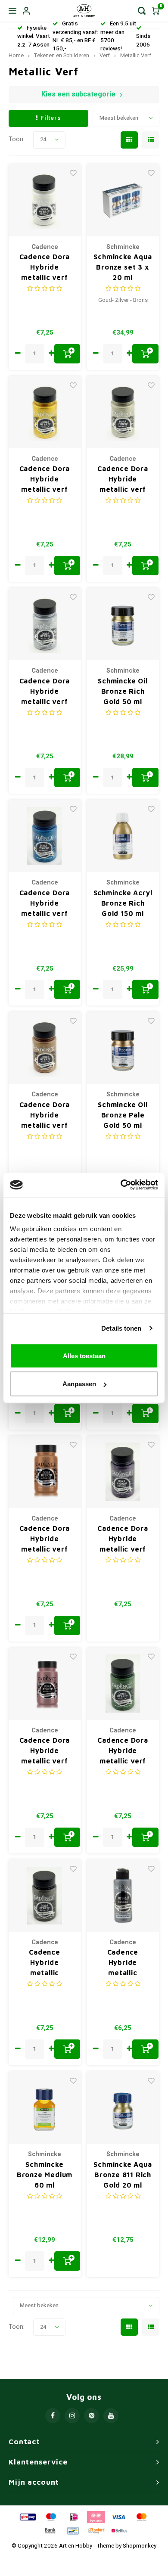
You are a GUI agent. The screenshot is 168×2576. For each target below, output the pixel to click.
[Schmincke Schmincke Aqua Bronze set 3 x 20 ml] (123, 200)
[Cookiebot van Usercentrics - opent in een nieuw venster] (121, 1185)
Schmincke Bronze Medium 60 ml (45, 2175)
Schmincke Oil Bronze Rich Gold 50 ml (123, 691)
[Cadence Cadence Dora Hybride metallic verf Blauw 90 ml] (45, 836)
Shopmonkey (140, 2546)
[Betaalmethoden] (27, 2517)
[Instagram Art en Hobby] (72, 2416)
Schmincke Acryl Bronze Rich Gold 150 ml (123, 903)
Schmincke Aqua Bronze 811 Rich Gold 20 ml (123, 2175)
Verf (105, 56)
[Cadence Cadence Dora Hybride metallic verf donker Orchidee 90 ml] (123, 1472)
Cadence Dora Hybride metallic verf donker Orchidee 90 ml (123, 1539)
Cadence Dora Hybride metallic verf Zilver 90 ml (45, 692)
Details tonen (121, 1328)
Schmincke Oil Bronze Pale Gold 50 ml (123, 1115)
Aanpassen (79, 1384)
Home (16, 56)
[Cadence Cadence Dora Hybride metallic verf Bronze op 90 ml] (45, 1472)
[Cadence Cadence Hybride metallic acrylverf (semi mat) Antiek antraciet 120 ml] (45, 1896)
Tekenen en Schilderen (62, 56)
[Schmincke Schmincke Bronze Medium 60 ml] (45, 2107)
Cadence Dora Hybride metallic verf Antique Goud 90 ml (45, 1116)
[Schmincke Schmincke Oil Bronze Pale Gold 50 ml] (123, 1048)
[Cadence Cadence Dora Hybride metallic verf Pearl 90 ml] (45, 200)
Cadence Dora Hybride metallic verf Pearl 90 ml (45, 268)
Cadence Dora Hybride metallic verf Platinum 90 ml (123, 480)
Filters (51, 118)
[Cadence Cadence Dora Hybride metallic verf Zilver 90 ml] (45, 624)
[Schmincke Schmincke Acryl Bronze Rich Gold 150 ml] (123, 836)
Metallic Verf (136, 56)
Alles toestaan (84, 1355)
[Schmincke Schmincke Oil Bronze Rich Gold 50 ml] (123, 624)
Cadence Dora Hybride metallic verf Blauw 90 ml (45, 904)
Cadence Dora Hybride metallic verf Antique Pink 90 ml (45, 1751)
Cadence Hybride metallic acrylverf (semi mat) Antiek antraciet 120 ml (45, 1963)
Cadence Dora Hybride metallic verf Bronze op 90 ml (45, 1539)
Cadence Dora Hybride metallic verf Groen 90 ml (123, 1751)
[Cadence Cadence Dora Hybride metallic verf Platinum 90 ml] (123, 412)
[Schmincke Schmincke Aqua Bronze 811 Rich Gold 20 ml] (123, 2107)
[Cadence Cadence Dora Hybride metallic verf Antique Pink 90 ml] (45, 1684)
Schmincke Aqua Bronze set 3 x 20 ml (123, 267)
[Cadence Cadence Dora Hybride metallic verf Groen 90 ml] (123, 1684)
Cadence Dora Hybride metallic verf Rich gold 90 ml (45, 480)
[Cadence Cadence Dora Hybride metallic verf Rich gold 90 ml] (45, 412)
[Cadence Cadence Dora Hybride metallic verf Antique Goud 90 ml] (45, 1048)
